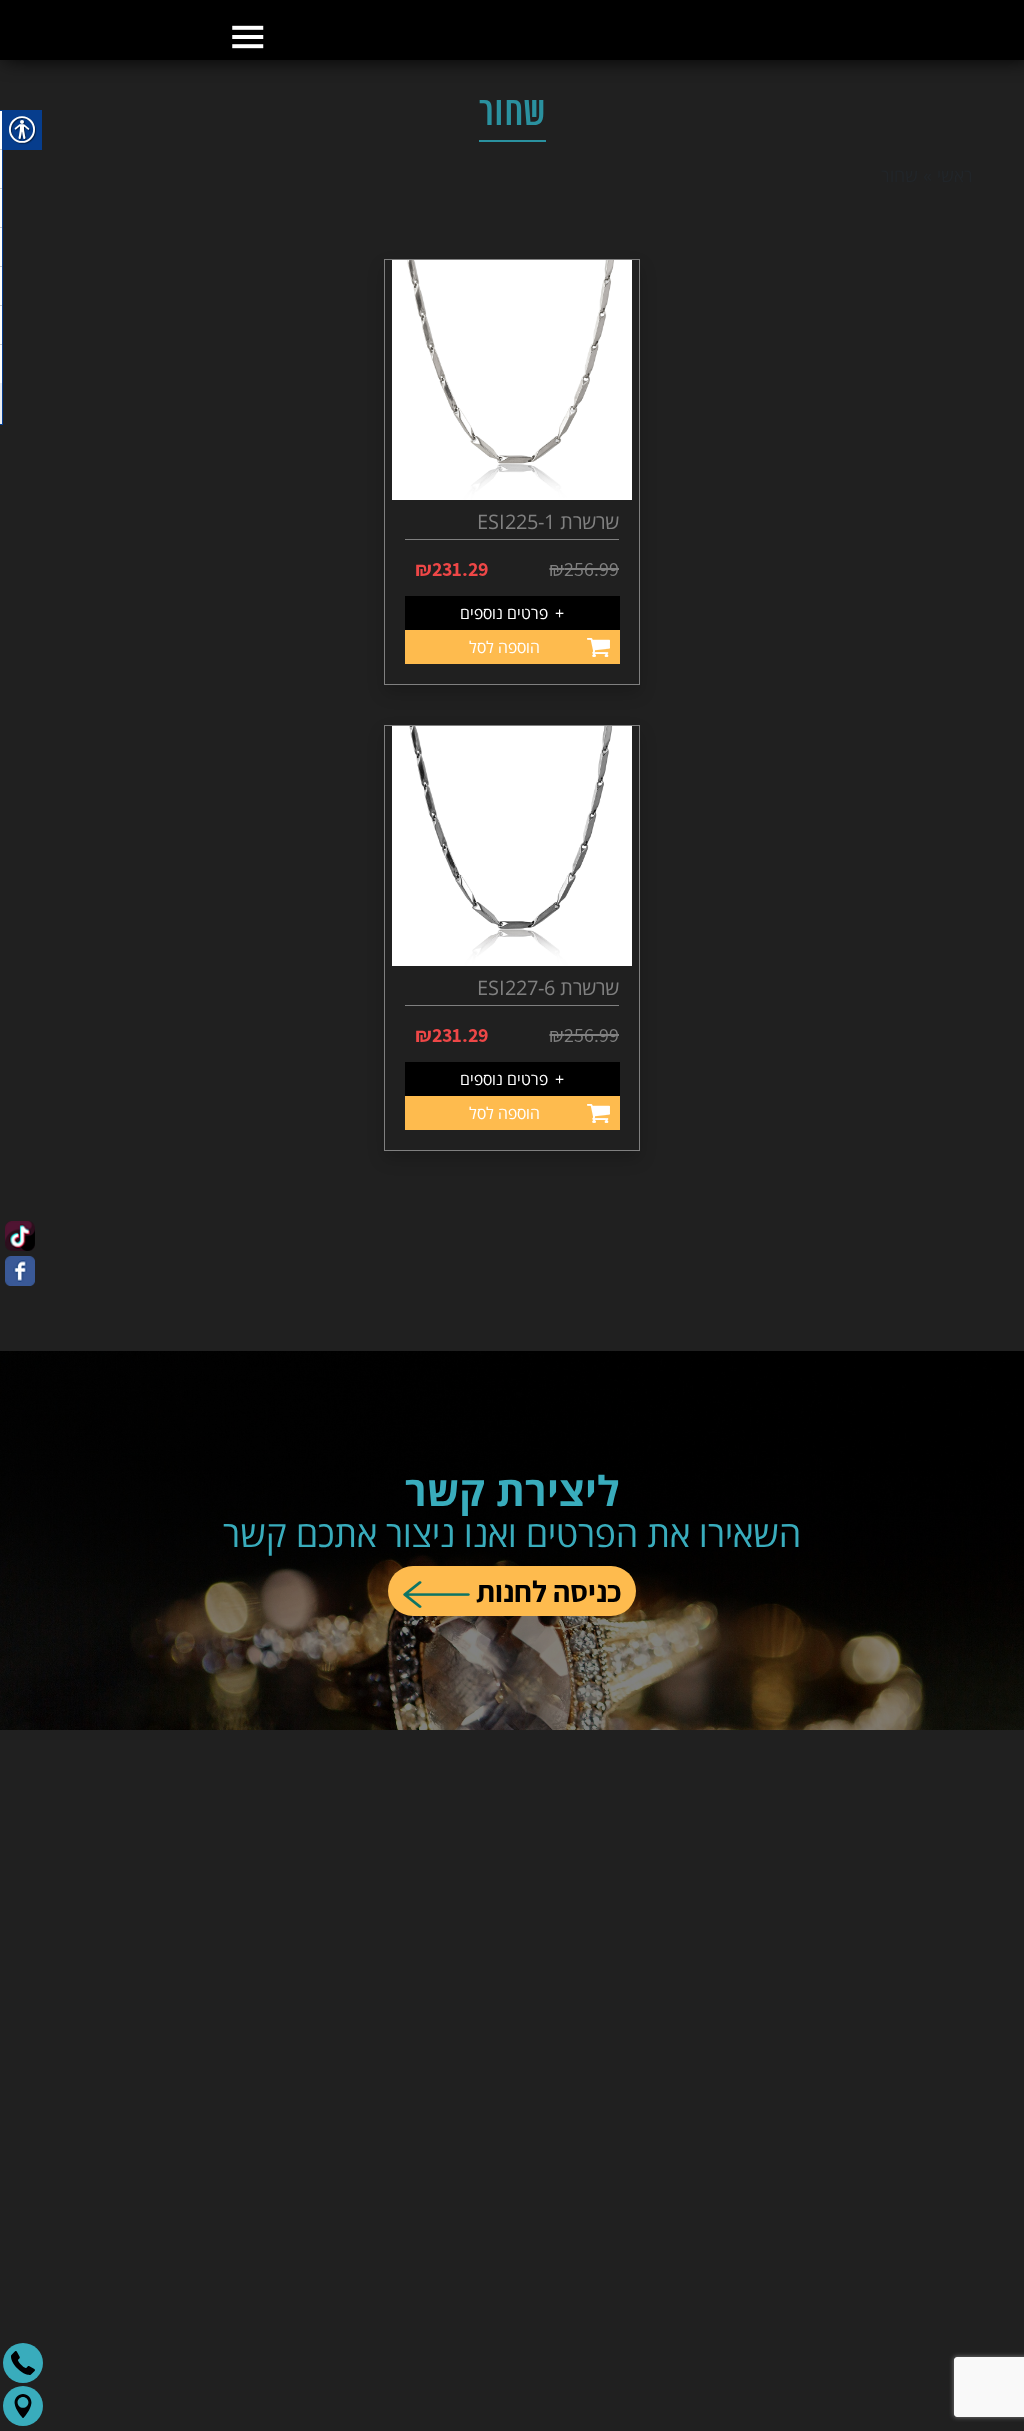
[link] (512, 125)
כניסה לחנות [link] (546, 1651)
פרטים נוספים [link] (512, 713)
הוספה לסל (504, 747)
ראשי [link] (955, 275)
